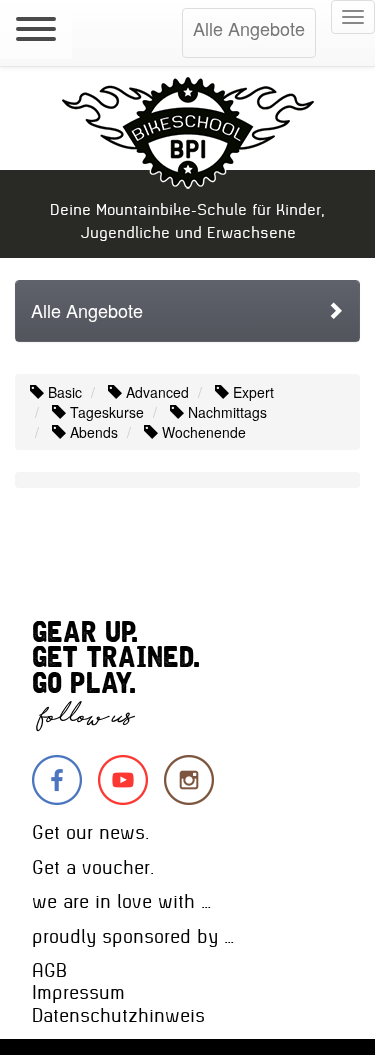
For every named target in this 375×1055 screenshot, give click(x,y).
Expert (251, 392)
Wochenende (202, 432)
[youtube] (123, 780)
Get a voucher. (93, 867)
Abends (92, 432)
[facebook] (57, 780)
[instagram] (189, 780)
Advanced (155, 392)
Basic (63, 392)
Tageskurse (105, 412)
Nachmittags (225, 412)
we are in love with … (121, 901)
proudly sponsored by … (133, 936)
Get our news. (90, 832)
